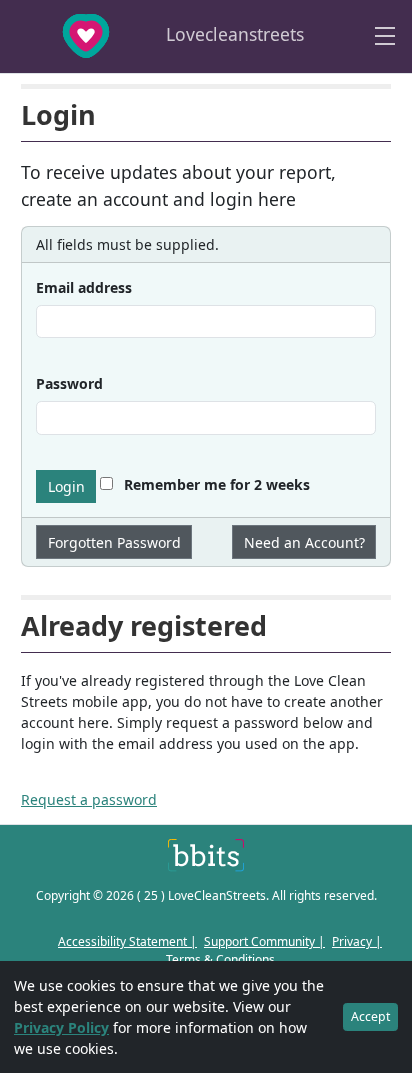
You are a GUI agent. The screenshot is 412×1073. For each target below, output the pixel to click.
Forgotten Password (114, 542)
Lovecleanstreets (232, 34)
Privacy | (357, 941)
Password (69, 383)
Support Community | (264, 941)
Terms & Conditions (220, 959)
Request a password (89, 799)
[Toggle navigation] (385, 36)
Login (66, 486)
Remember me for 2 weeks (215, 484)
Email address (84, 287)
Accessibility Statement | (127, 941)
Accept (370, 1016)
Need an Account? (304, 542)
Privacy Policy (61, 1027)
